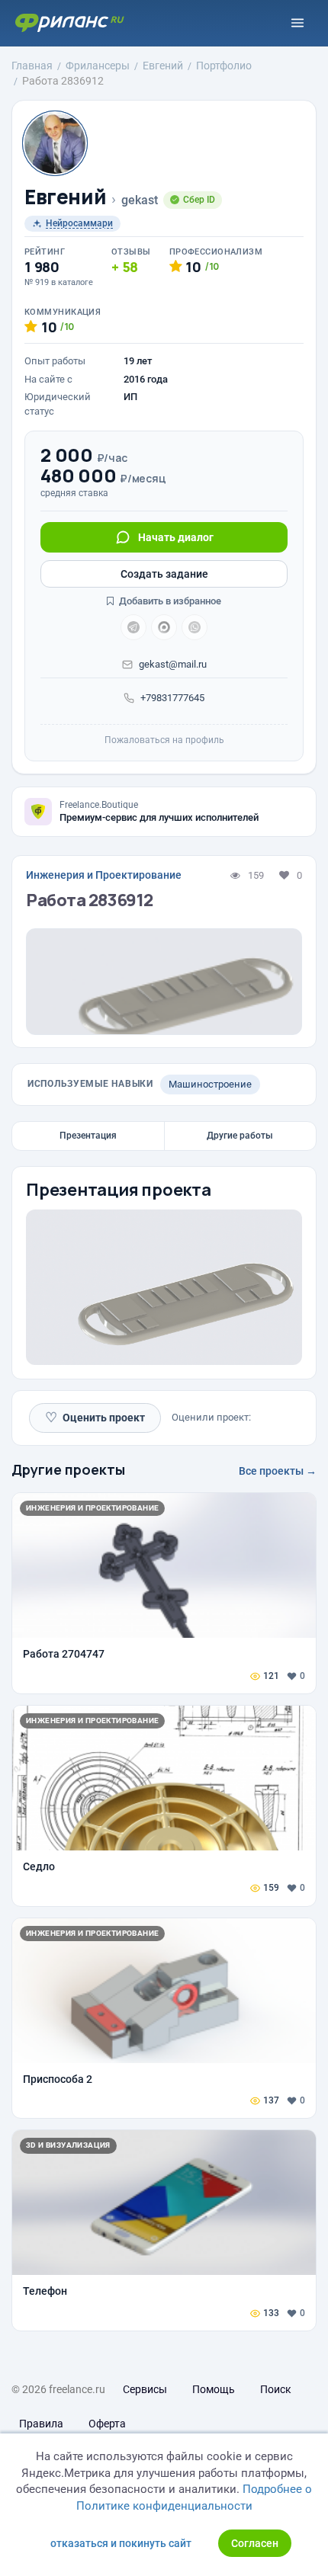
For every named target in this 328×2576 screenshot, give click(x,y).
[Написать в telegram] (133, 627)
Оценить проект (95, 1417)
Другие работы (240, 1136)
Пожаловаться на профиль (164, 740)
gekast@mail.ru (173, 664)
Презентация (88, 1136)
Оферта (107, 2424)
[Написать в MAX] (164, 627)
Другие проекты (68, 1469)
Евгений (65, 197)
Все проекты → (278, 1471)
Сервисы (145, 2389)
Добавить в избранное (169, 601)
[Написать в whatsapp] (195, 627)
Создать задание (164, 574)
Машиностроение (210, 1084)
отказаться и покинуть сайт (121, 2543)
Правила (41, 2424)
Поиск (276, 2389)
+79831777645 (172, 698)
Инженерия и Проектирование (104, 875)
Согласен (255, 2543)
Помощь (214, 2389)
